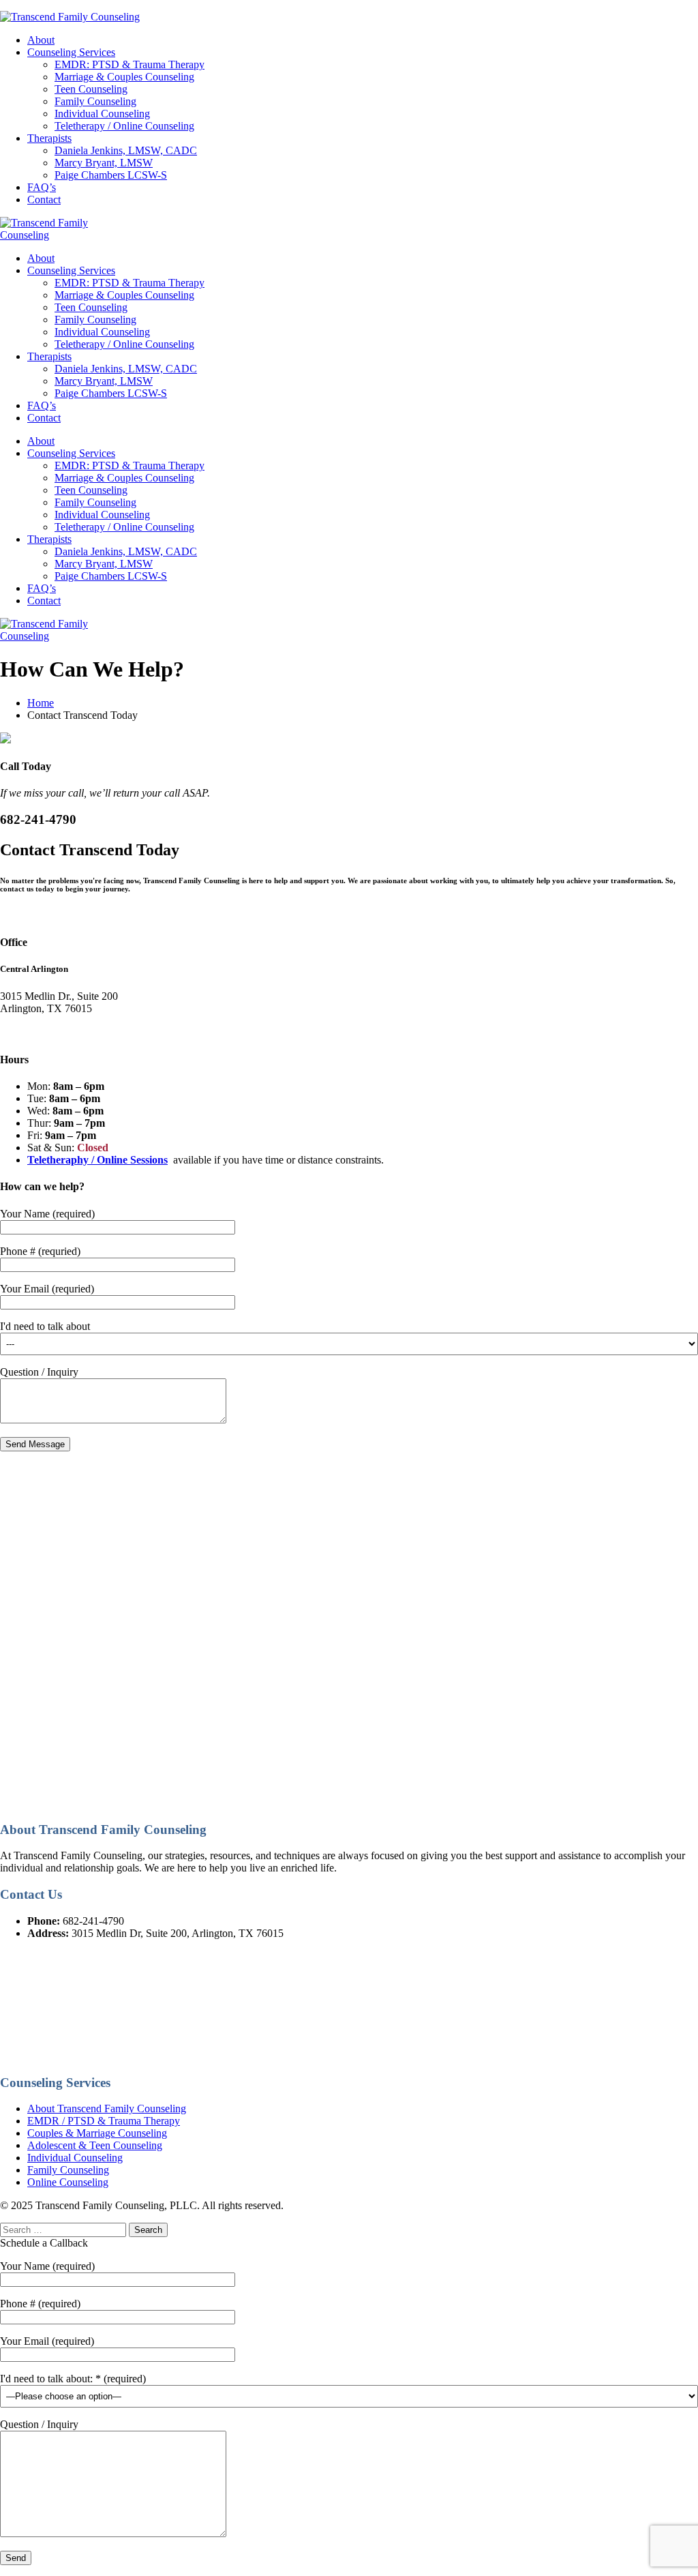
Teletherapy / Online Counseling (124, 126)
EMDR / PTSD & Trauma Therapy (104, 2121)
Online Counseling (68, 2182)
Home (41, 703)
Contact (44, 199)
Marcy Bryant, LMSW (104, 163)
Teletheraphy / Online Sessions (97, 1160)
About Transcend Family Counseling (107, 2108)
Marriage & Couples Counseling (124, 77)
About (41, 40)
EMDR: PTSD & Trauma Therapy (130, 64)
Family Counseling (95, 101)
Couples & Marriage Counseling (97, 2133)
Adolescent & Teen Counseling (95, 2145)
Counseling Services (71, 52)
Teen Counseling (91, 89)
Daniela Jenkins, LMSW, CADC (126, 150)
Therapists (49, 138)
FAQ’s (42, 187)
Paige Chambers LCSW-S (111, 175)
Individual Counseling (102, 114)
